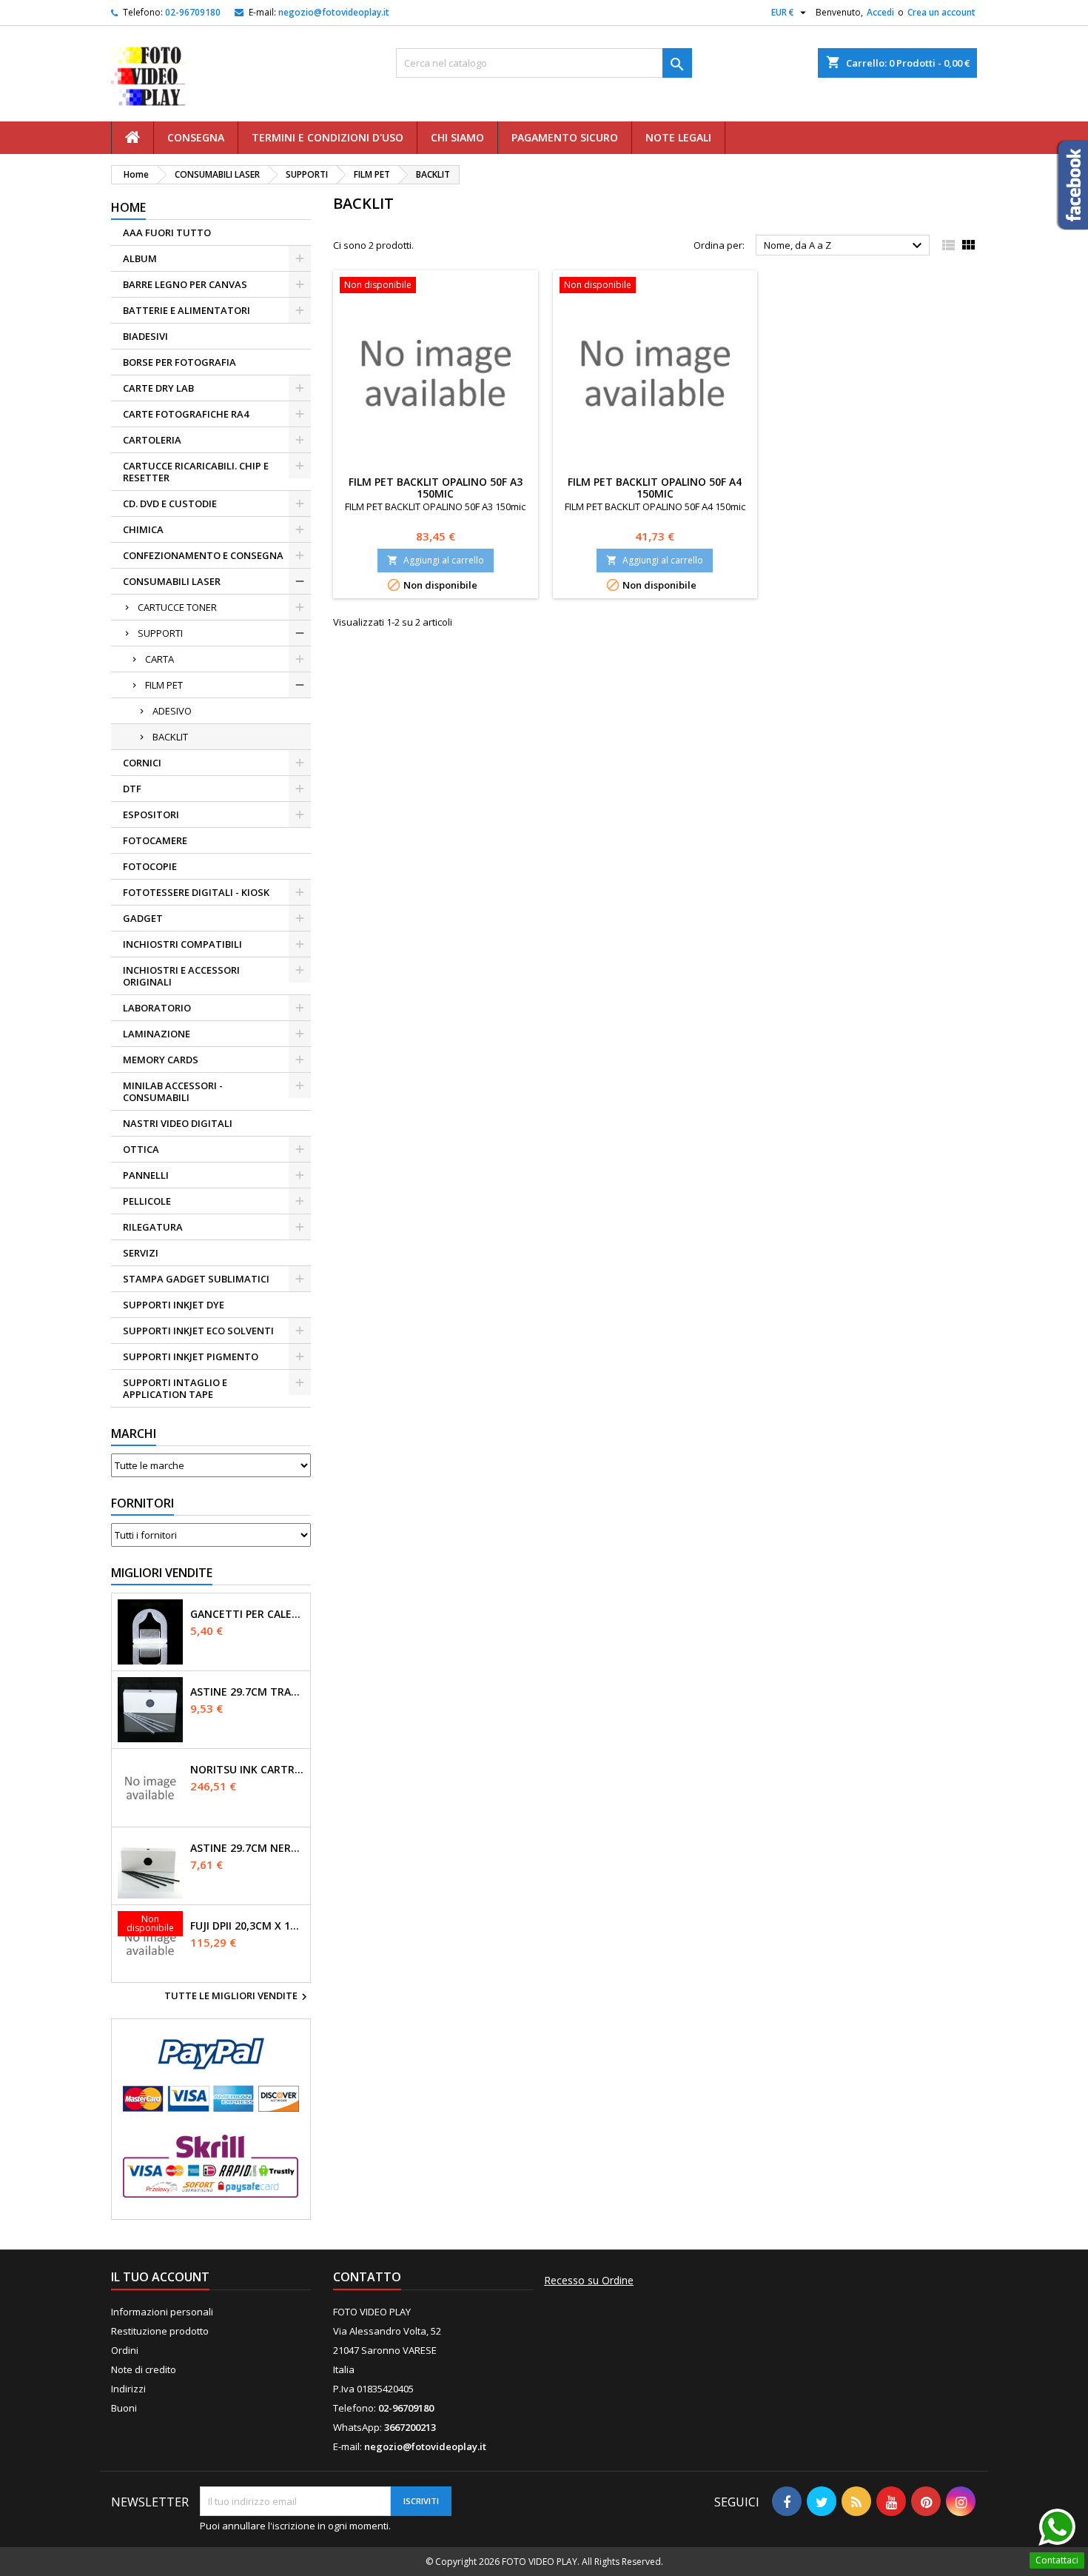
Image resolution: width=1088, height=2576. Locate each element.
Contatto (367, 2277)
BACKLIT (170, 737)
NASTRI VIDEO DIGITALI (178, 1123)
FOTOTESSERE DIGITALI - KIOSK (196, 892)
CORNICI (142, 763)
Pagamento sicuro (565, 137)
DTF (132, 789)
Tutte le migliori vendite (238, 1997)
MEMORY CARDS (161, 1060)
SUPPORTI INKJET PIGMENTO (191, 1356)
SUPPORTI (160, 633)
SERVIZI (141, 1253)
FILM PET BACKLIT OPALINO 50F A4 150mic (655, 488)
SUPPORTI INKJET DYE (174, 1305)
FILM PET (164, 685)
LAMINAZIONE (157, 1034)
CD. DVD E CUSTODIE (170, 504)
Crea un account (941, 12)
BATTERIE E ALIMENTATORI (187, 310)
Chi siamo (457, 137)
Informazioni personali (162, 2312)
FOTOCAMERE (155, 840)
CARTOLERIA (152, 440)
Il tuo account (160, 2277)
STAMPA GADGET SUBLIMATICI (196, 1279)
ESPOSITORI (151, 814)
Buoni (124, 2408)
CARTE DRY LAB (158, 388)
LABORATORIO (157, 1008)
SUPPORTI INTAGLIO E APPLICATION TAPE (175, 1388)
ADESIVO (172, 711)
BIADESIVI (145, 336)
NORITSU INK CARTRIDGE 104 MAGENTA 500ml (247, 1770)
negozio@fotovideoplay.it (334, 12)
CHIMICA (143, 529)
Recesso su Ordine (589, 2281)
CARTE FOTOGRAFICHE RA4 (186, 414)
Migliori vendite (162, 1573)
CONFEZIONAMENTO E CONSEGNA (203, 555)
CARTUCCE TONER (177, 607)
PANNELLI (146, 1175)
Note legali (678, 137)
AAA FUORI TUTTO (167, 232)
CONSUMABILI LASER (172, 581)
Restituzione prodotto (160, 2331)
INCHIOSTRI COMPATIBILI (182, 944)
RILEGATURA (153, 1227)
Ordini (125, 2350)
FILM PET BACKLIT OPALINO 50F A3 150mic (436, 488)
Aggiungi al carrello (436, 560)
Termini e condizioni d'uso (328, 137)
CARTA (159, 659)
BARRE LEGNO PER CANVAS (185, 284)
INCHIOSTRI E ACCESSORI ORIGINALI (181, 976)
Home (128, 207)
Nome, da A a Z (845, 246)
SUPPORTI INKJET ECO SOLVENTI (198, 1331)
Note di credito (144, 2369)
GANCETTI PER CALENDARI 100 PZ (247, 1614)
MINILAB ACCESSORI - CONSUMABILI (173, 1091)
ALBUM (140, 258)
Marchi (134, 1433)
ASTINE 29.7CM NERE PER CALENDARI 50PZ (247, 1848)
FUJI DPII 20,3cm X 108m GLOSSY (247, 1926)
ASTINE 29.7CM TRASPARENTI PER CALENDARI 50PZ (247, 1692)
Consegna (196, 137)
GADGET (143, 918)
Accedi (880, 12)
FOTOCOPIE (150, 866)
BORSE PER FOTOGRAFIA (179, 362)
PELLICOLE (147, 1201)
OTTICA (141, 1149)
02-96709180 (193, 12)
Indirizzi (128, 2389)
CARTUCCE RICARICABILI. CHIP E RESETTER (196, 472)
